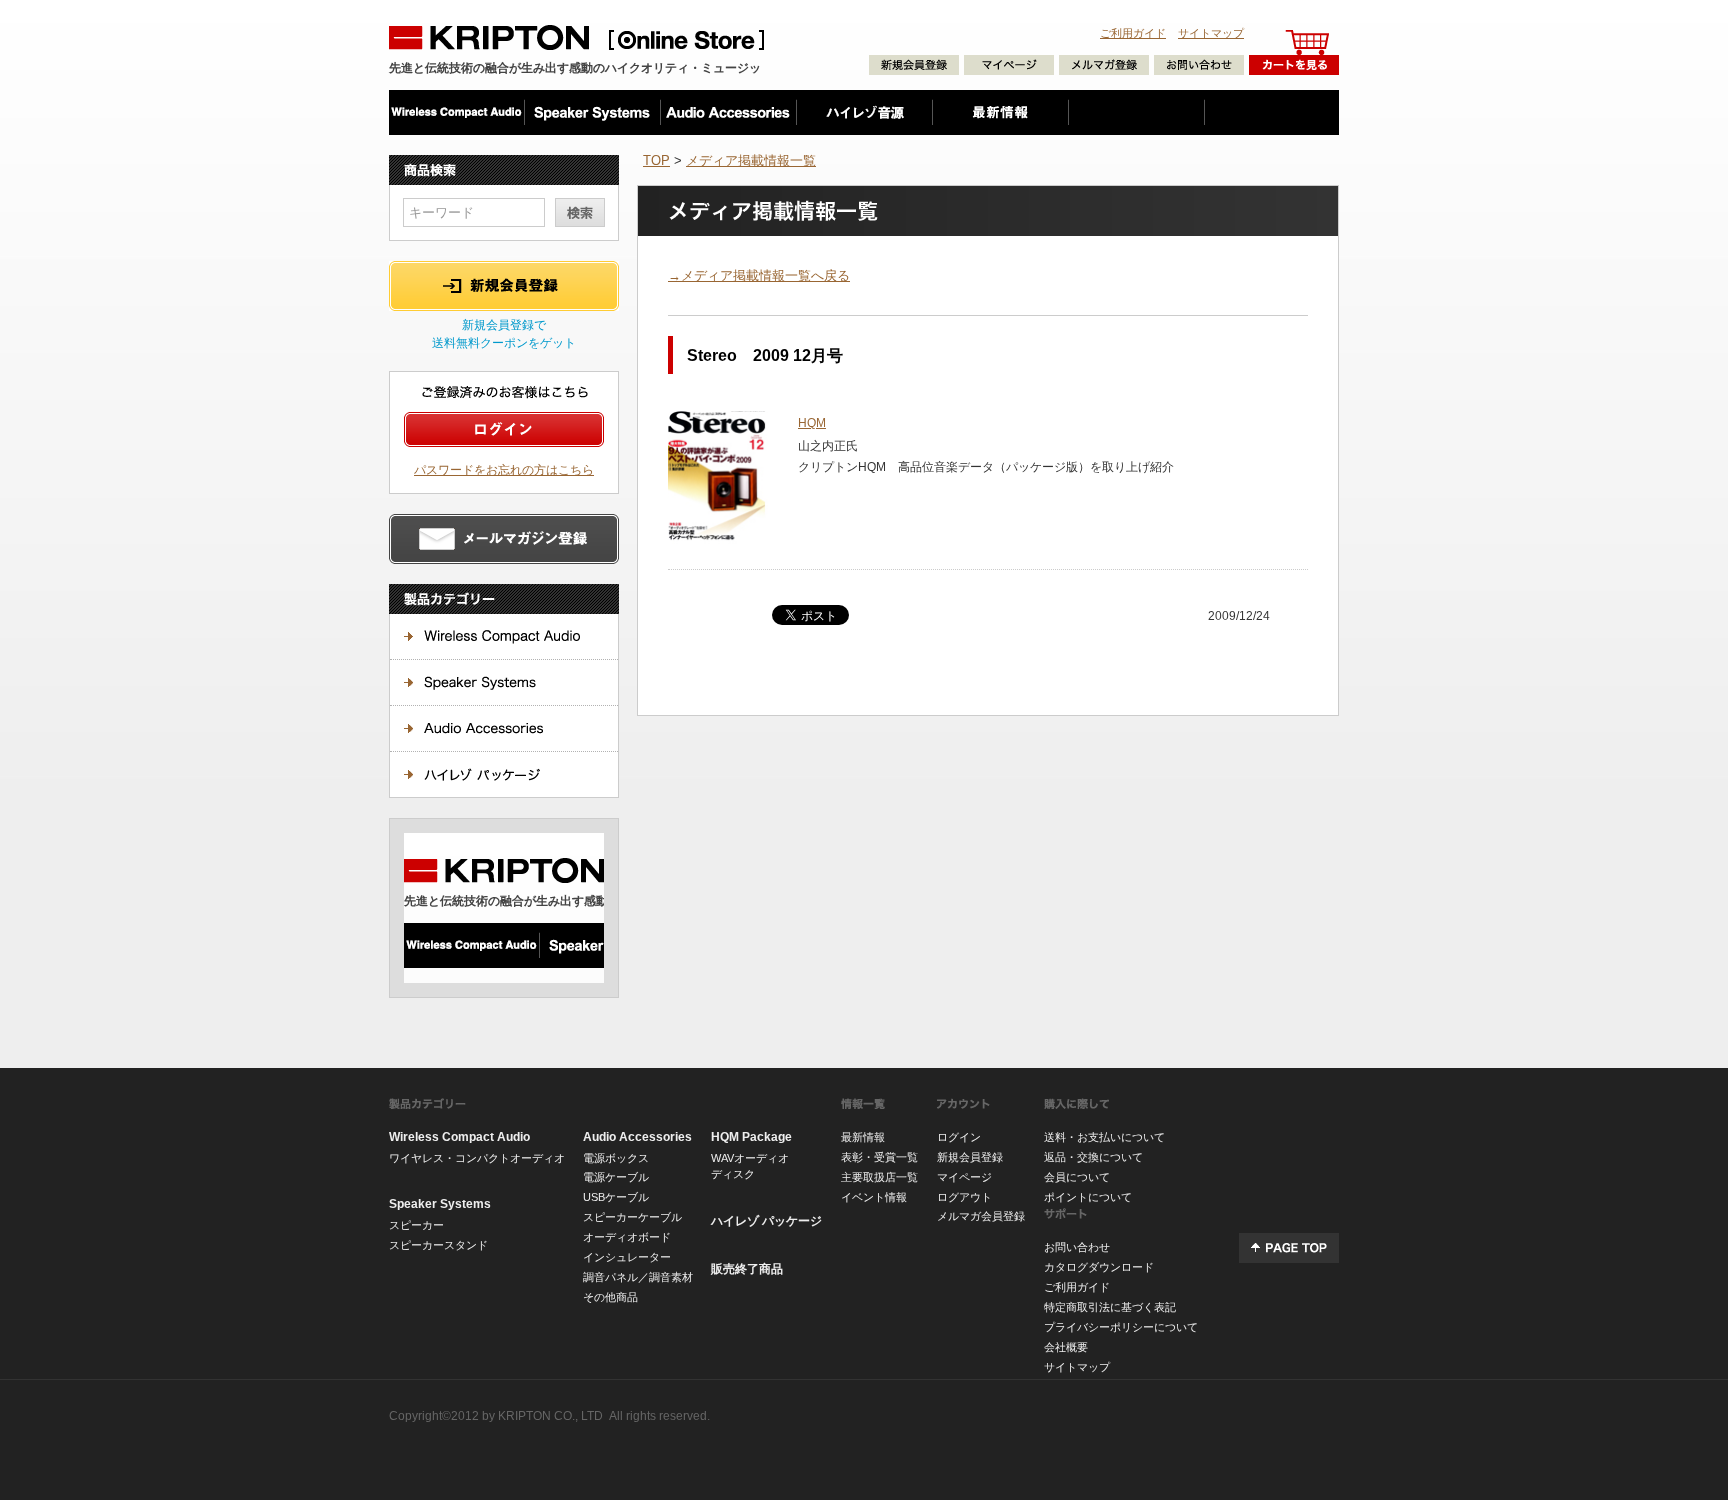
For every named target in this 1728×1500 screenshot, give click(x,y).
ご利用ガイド (1133, 33)
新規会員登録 (970, 1157)
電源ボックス (616, 1158)
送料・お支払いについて (1104, 1137)
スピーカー (416, 1225)
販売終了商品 (747, 1269)
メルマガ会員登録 (981, 1216)
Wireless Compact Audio (459, 1137)
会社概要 (1066, 1347)
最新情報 (863, 1137)
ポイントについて (1088, 1197)
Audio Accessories (637, 1137)
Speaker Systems (440, 1204)
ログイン (959, 1137)
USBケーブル (616, 1197)
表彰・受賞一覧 (879, 1157)
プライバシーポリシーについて (1121, 1327)
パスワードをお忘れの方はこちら (504, 469)
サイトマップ (1211, 33)
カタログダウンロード (1099, 1267)
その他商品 (610, 1297)
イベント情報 (874, 1197)
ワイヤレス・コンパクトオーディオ (477, 1158)
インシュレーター (627, 1257)
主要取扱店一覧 (879, 1177)
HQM (812, 422)
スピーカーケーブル (632, 1217)
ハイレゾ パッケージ (766, 1221)
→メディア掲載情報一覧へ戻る (759, 275)
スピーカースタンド (438, 1245)
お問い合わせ (1077, 1247)
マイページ (964, 1177)
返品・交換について (1093, 1157)
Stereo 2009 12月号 (765, 355)
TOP (656, 160)
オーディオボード (627, 1237)
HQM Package (751, 1137)
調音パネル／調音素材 (638, 1277)
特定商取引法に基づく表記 (1110, 1307)
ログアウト (964, 1197)
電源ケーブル (616, 1177)
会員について (1077, 1177)
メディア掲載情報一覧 (751, 160)
